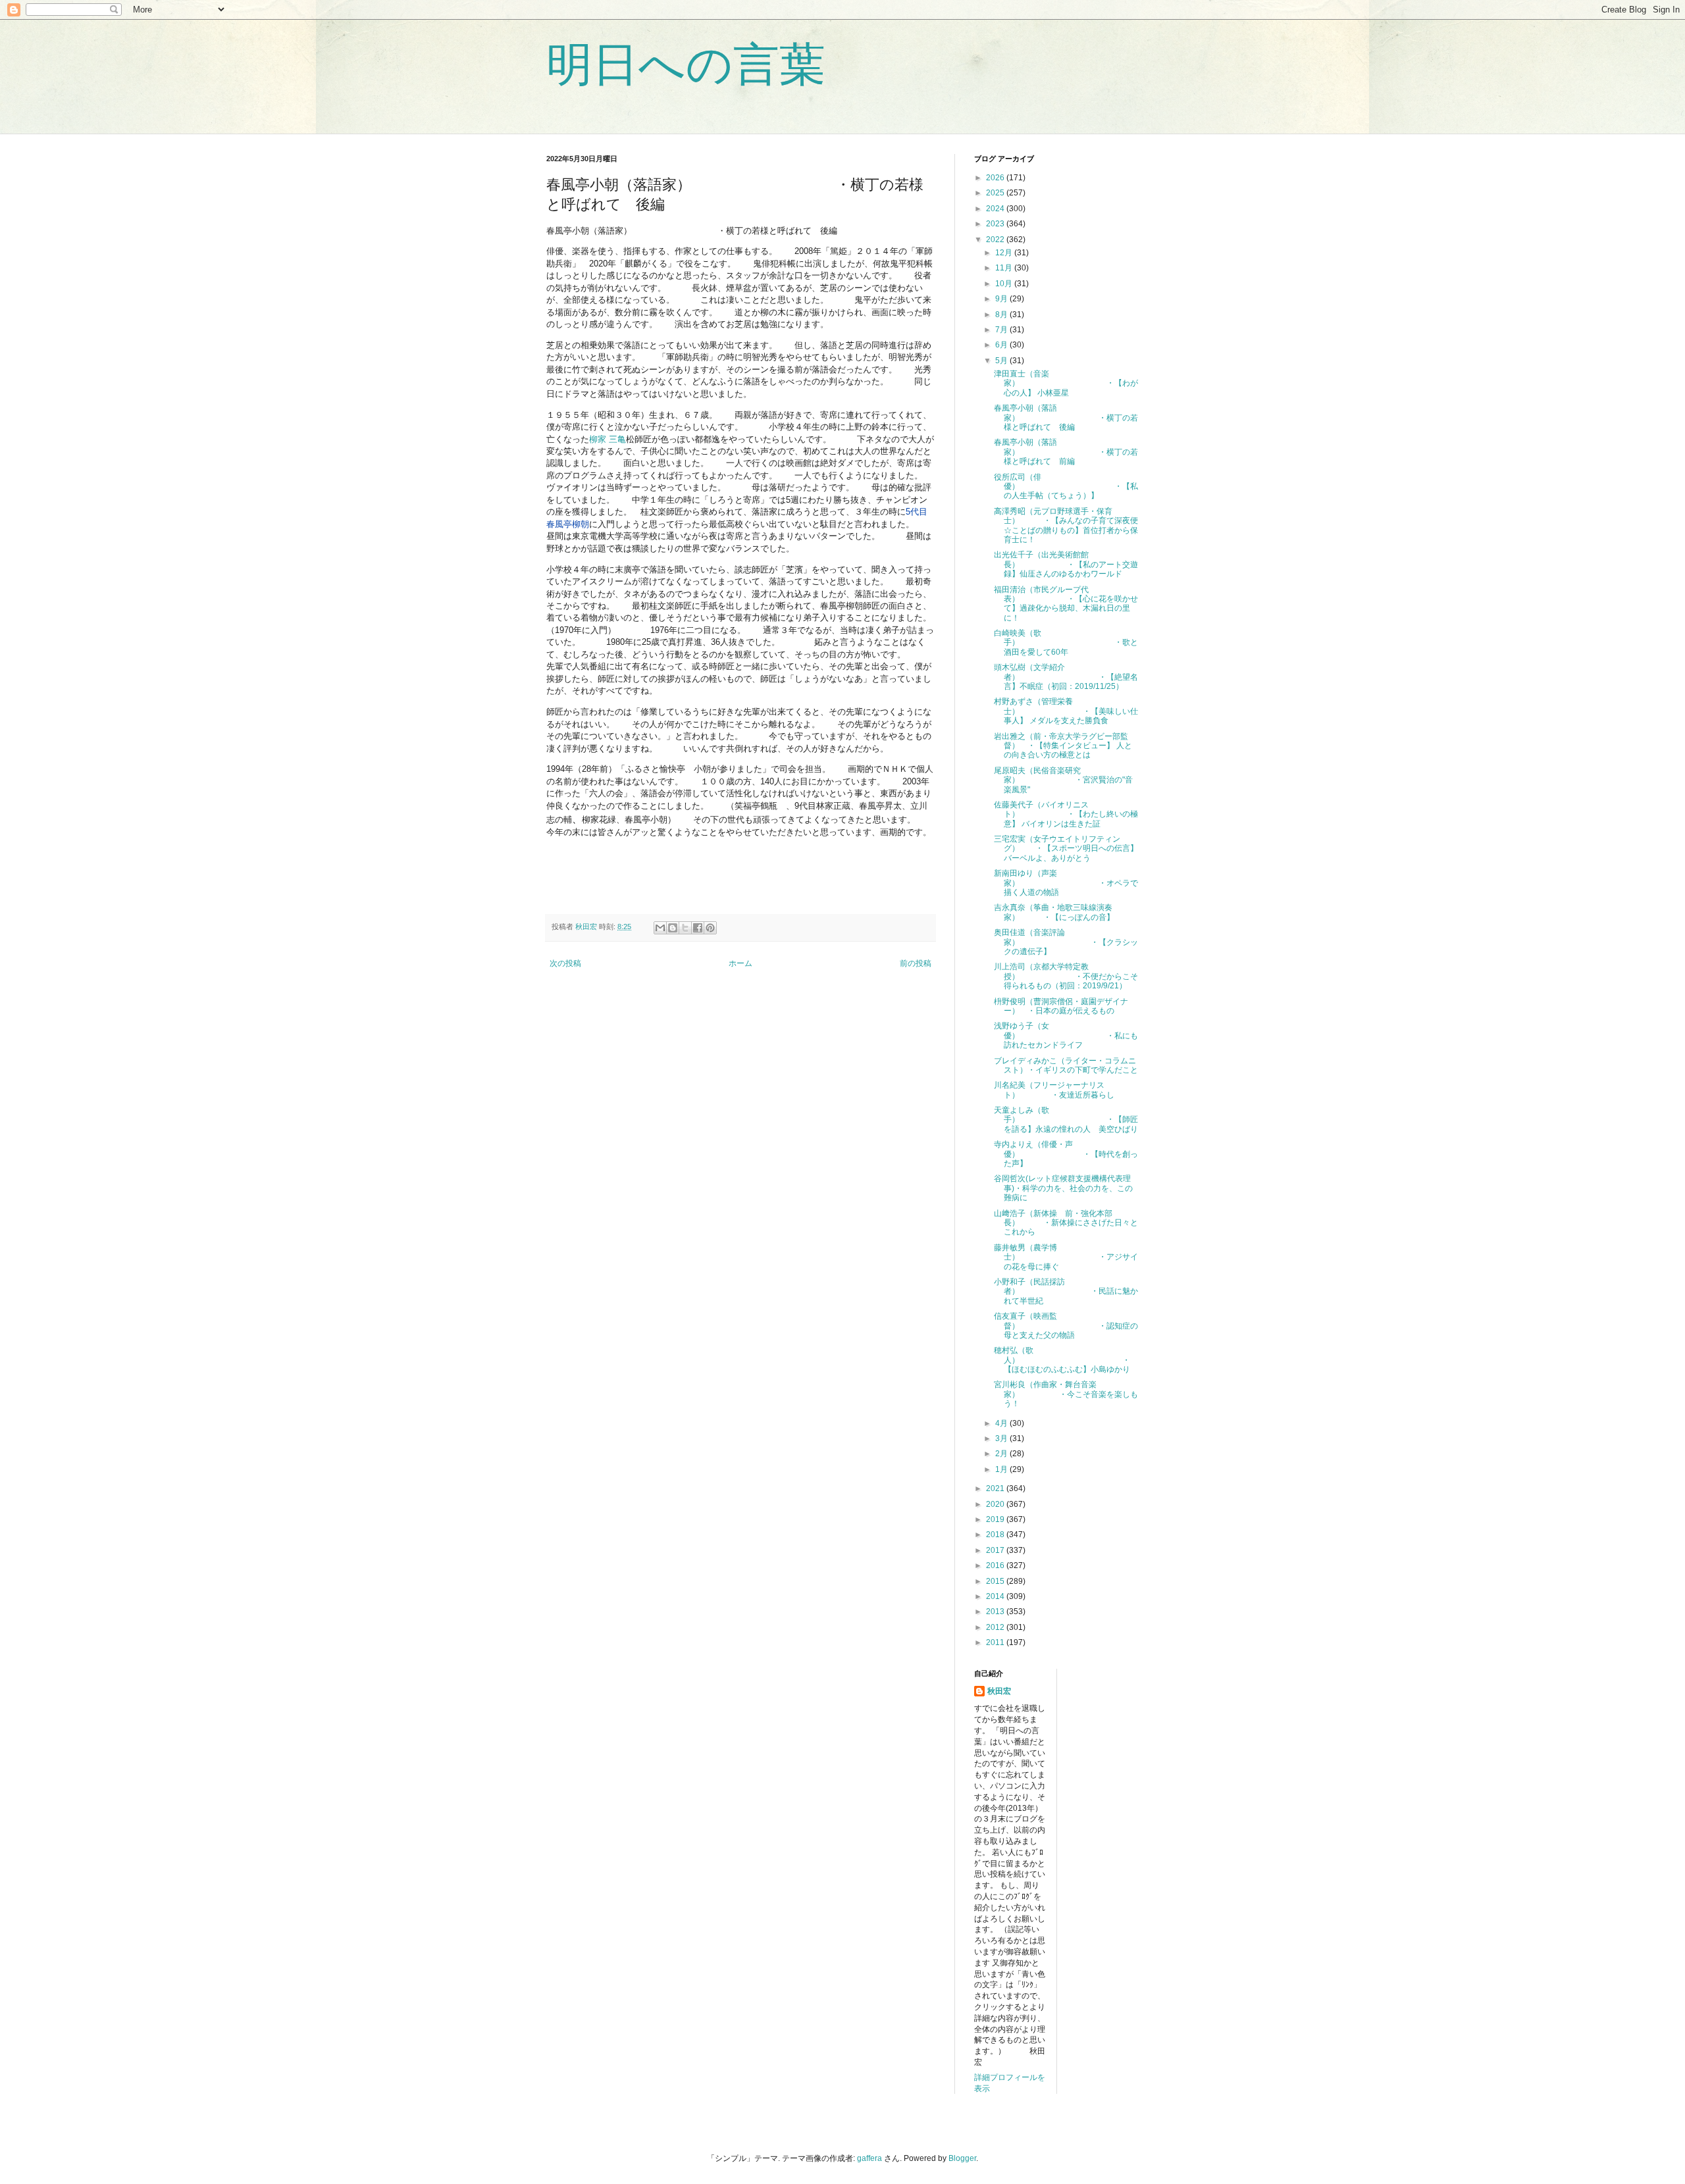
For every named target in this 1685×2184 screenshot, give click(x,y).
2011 (996, 1642)
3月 (1002, 1438)
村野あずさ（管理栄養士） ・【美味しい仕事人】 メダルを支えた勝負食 (1066, 711)
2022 (996, 240)
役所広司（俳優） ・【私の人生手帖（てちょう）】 (1066, 487)
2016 (996, 1565)
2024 (996, 209)
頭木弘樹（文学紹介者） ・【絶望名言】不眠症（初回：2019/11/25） (1066, 677)
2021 (996, 1488)
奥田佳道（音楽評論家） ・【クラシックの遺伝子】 (1066, 942)
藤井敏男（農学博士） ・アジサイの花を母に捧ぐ (1066, 1257)
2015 (996, 1581)
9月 (1002, 299)
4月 (1002, 1423)
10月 (1005, 284)
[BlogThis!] (673, 928)
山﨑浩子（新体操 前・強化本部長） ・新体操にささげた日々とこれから (1066, 1223)
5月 (1002, 361)
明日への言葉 (686, 64)
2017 (996, 1550)
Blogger (962, 2158)
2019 (996, 1519)
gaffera (869, 2158)
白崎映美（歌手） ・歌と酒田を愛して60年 (1066, 643)
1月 (1002, 1469)
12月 (1005, 253)
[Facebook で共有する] (698, 928)
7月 (1002, 330)
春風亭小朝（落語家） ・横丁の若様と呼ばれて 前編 (1066, 452)
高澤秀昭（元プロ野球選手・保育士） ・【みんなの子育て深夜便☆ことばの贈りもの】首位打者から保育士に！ (1066, 525)
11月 (1005, 268)
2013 (996, 1612)
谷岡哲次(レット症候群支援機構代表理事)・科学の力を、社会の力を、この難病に (1063, 1188)
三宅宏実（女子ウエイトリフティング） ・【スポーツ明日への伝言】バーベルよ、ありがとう (1066, 849)
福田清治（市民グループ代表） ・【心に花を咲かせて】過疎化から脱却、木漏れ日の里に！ (1066, 604)
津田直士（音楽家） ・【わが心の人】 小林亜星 (1066, 383)
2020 (996, 1504)
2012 (996, 1627)
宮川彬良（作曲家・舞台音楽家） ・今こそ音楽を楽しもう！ (1066, 1394)
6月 (1002, 345)
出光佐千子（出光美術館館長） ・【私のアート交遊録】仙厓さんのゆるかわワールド (1066, 564)
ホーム (740, 963)
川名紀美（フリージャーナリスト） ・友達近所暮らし (1054, 1090)
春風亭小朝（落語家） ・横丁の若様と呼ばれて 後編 (1066, 418)
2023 (996, 224)
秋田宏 (999, 1691)
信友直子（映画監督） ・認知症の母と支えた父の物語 (1066, 1326)
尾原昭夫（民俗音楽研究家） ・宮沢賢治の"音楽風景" (1063, 780)
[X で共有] (685, 928)
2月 (1002, 1454)
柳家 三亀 (608, 439)
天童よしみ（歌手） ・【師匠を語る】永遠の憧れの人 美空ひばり (1066, 1120)
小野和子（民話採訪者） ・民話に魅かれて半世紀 (1066, 1291)
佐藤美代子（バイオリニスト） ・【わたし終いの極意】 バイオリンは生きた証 (1066, 814)
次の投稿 (565, 963)
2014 (996, 1596)
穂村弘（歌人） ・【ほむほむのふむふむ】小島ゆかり (1062, 1360)
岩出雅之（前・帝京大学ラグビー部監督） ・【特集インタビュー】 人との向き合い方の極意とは (1063, 746)
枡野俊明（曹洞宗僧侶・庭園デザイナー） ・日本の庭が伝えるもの (1061, 1006)
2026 (996, 178)
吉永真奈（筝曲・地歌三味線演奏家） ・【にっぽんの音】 (1054, 912)
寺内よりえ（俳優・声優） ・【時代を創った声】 (1066, 1154)
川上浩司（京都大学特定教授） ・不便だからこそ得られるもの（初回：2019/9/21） (1066, 976)
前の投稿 (916, 963)
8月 (1002, 315)
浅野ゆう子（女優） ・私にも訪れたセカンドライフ (1066, 1035)
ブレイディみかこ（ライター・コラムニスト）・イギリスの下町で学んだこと (1066, 1065)
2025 (996, 193)
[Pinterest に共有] (710, 928)
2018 (996, 1535)
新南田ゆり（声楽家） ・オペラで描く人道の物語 (1066, 883)
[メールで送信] (660, 928)
